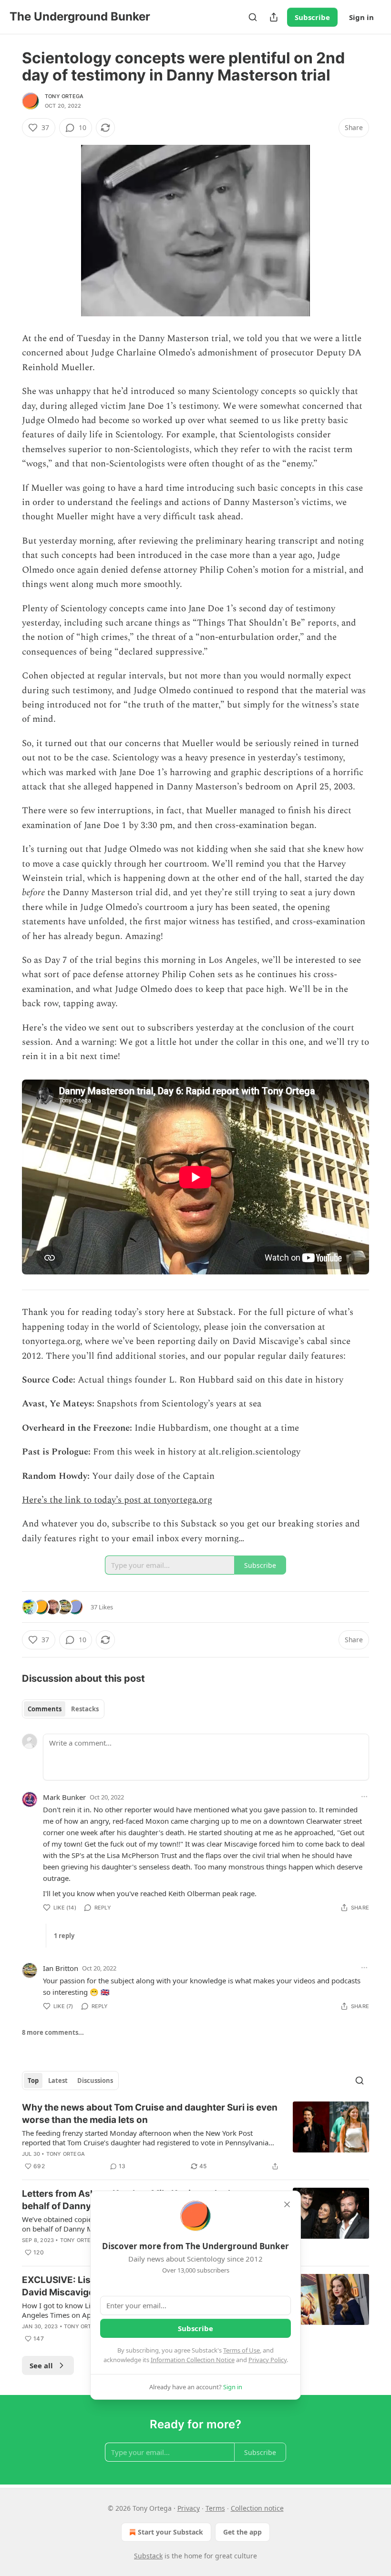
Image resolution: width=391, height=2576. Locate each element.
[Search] (253, 17)
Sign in (361, 17)
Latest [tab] (58, 2081)
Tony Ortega (64, 96)
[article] (195, 2137)
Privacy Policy (268, 2360)
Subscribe (312, 17)
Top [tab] (33, 2081)
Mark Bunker (64, 1797)
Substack (148, 2556)
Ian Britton (61, 1968)
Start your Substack (170, 2532)
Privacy (189, 2508)
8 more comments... (53, 2032)
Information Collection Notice (193, 2360)
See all (41, 2365)
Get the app (242, 2532)
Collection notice (257, 2508)
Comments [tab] (45, 1709)
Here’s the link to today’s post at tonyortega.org (117, 1500)
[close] (287, 2204)
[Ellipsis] (364, 1797)
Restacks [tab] (85, 1709)
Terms (215, 2508)
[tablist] (63, 1709)
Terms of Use (242, 2350)
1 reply (64, 1936)
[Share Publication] (274, 17)
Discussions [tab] (95, 2081)
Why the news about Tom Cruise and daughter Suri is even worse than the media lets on (150, 2114)
